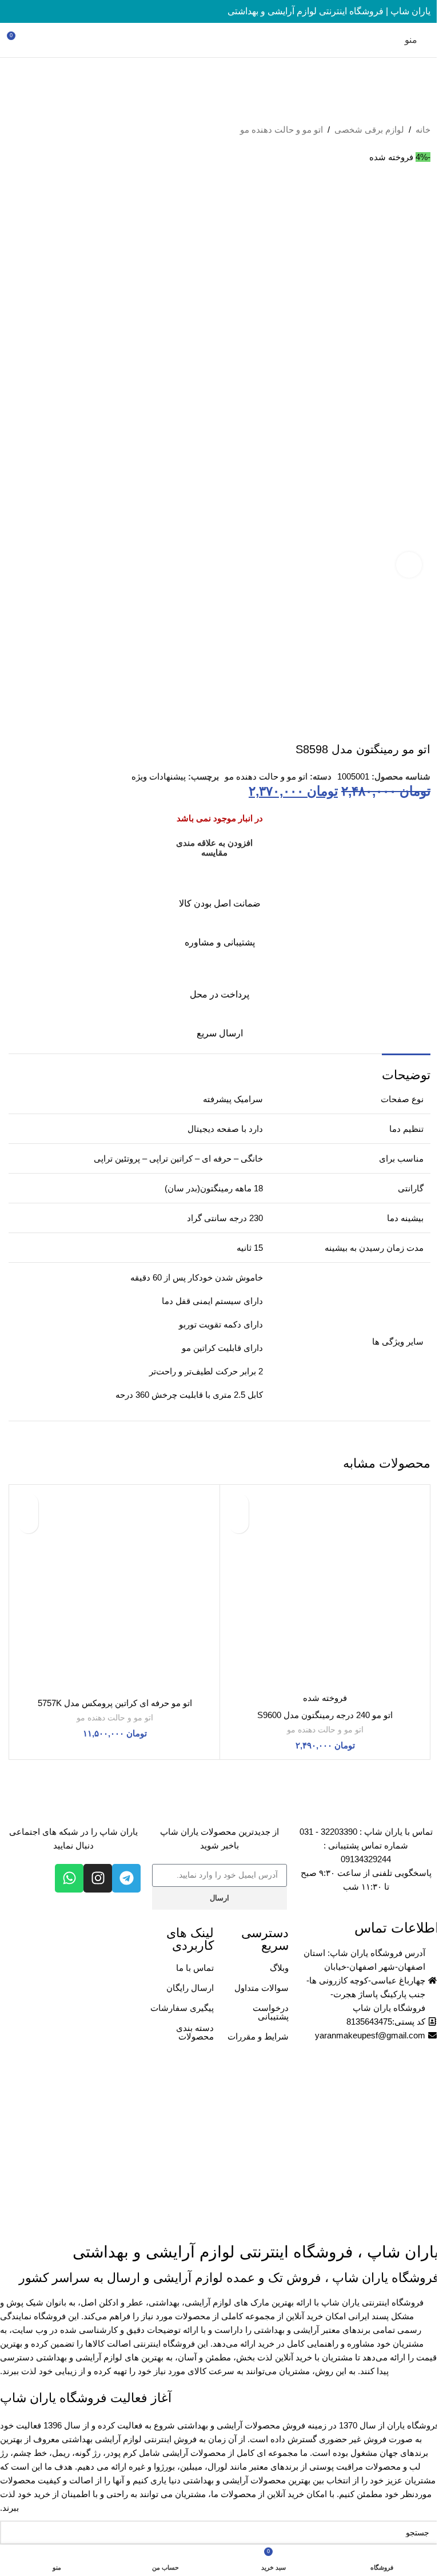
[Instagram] (98, 1878)
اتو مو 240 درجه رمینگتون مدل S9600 (325, 1715)
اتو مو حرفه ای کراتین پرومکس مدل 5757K (115, 1703)
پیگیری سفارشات (182, 2008)
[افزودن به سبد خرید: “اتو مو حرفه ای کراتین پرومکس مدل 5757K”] (28, 1523)
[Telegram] (126, 1878)
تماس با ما (195, 1968)
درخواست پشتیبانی (271, 2012)
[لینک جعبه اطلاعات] (219, 891)
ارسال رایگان (190, 1988)
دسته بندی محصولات (195, 2032)
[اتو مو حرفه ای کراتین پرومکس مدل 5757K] (115, 1590)
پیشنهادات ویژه (159, 776)
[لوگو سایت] (219, 39)
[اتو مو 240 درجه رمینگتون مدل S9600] (325, 1590)
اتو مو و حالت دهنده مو (282, 130)
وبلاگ (279, 1968)
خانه (423, 130)
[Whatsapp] (69, 1878)
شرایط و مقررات (258, 2036)
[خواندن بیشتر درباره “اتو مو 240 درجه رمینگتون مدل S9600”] (239, 1523)
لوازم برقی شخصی (369, 130)
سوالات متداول (262, 1988)
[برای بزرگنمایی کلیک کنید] (409, 565)
